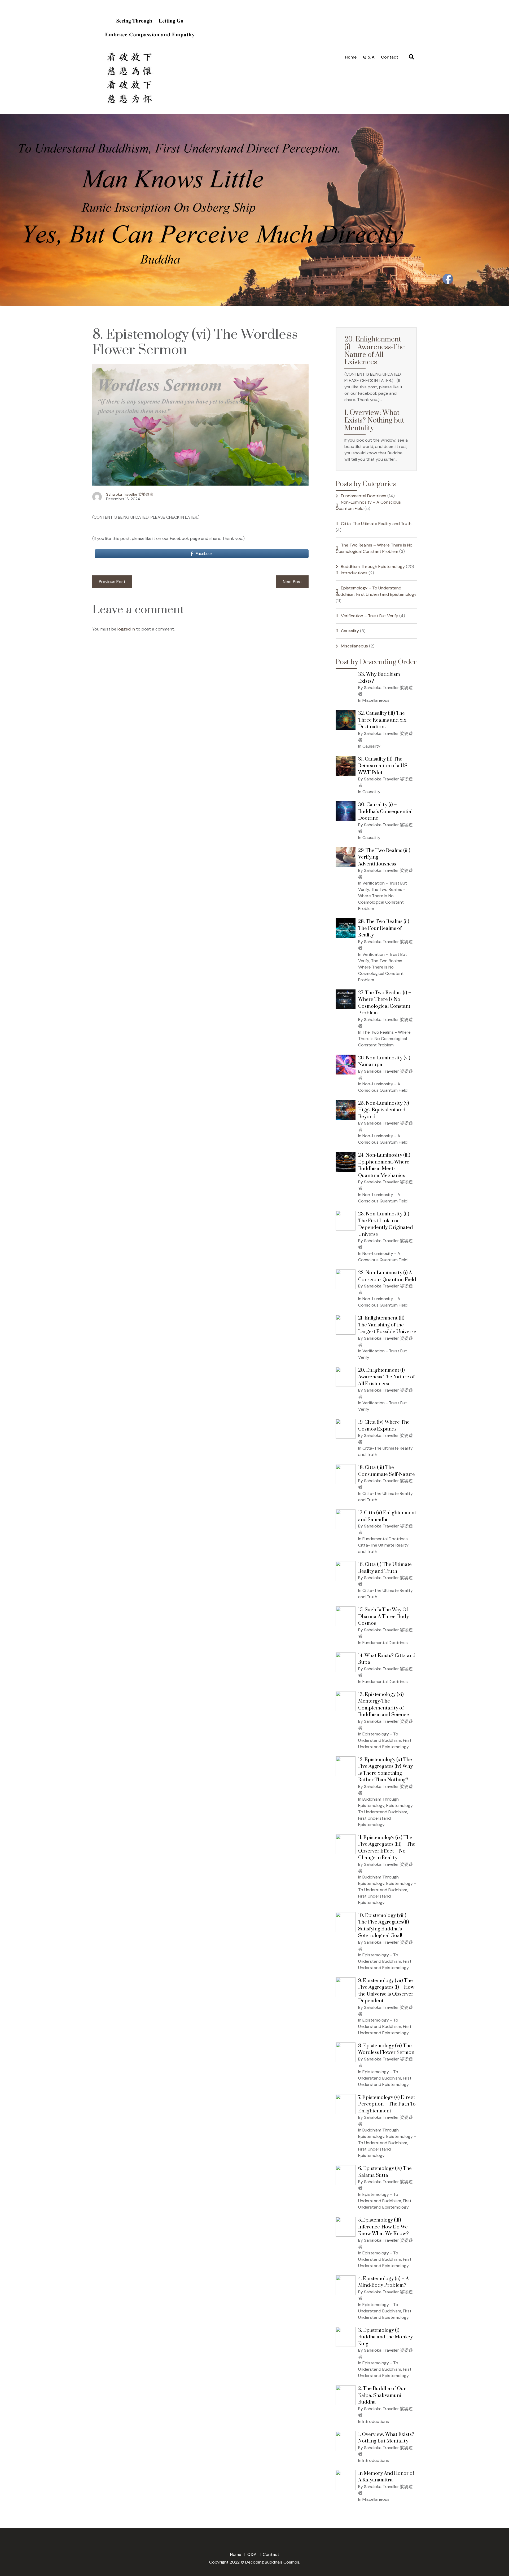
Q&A (252, 2554)
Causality (350, 631)
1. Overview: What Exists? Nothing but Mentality (374, 421)
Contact (390, 57)
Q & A (369, 57)
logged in (126, 629)
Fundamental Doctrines (364, 496)
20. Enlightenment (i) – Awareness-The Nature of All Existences (375, 351)
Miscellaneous (354, 646)
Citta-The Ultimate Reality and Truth (376, 524)
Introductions (354, 573)
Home (351, 57)
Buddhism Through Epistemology (373, 567)
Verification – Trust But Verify (370, 616)
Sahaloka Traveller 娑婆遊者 (130, 494)
